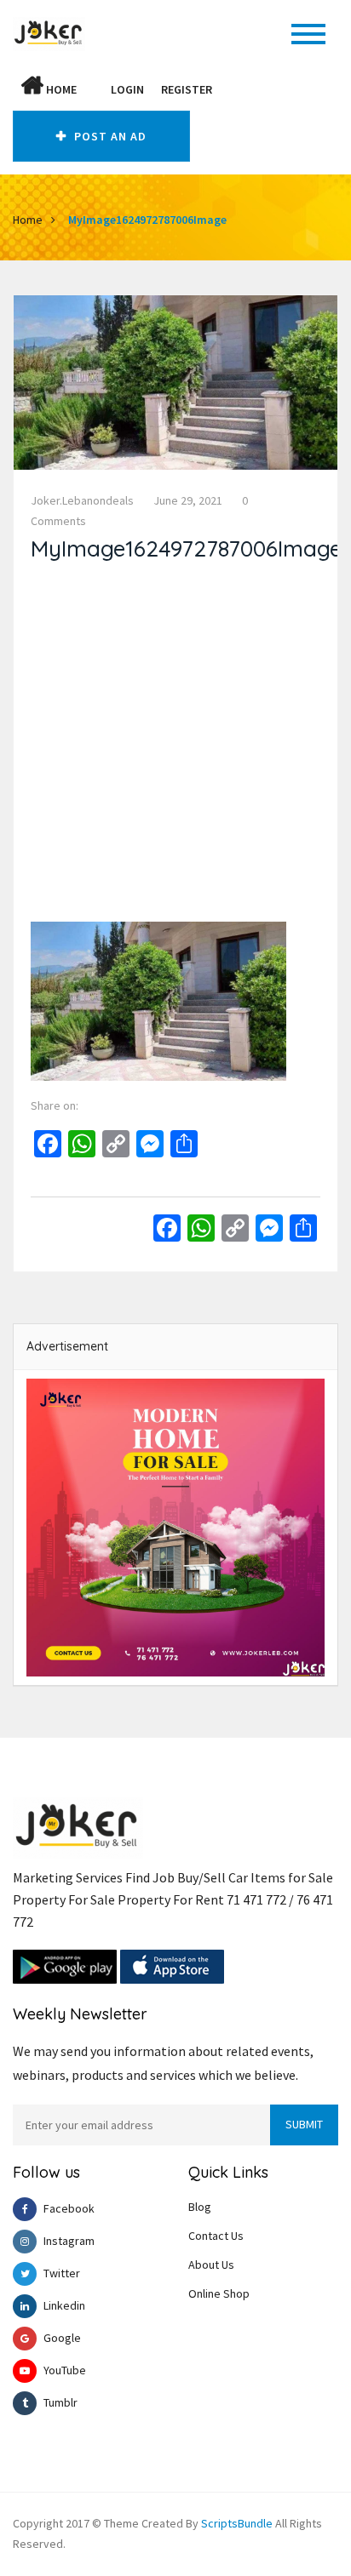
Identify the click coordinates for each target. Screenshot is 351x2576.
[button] (94, 89)
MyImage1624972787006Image (147, 220)
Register (187, 89)
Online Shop (219, 2293)
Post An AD (109, 136)
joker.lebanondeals (82, 500)
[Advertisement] (175, 746)
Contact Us (216, 2236)
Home (60, 89)
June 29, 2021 (188, 500)
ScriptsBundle (237, 2523)
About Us (211, 2265)
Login (127, 89)
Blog (200, 2207)
